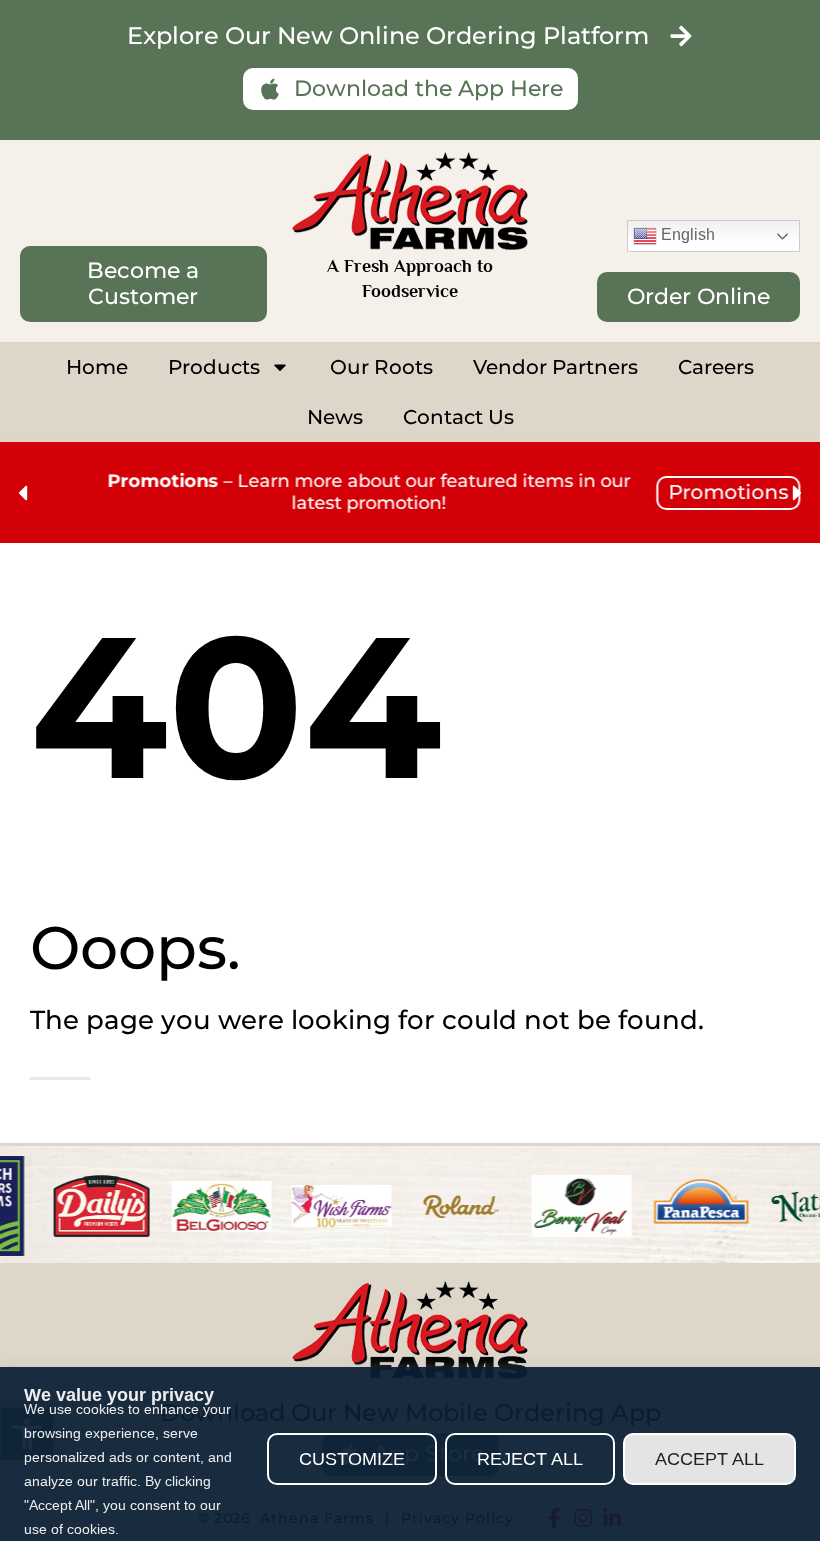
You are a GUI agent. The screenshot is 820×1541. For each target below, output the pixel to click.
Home (97, 367)
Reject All (530, 1459)
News (335, 417)
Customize (352, 1459)
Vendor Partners (555, 367)
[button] (22, 492)
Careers (716, 367)
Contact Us (458, 417)
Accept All (709, 1459)
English (686, 234)
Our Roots (381, 367)
